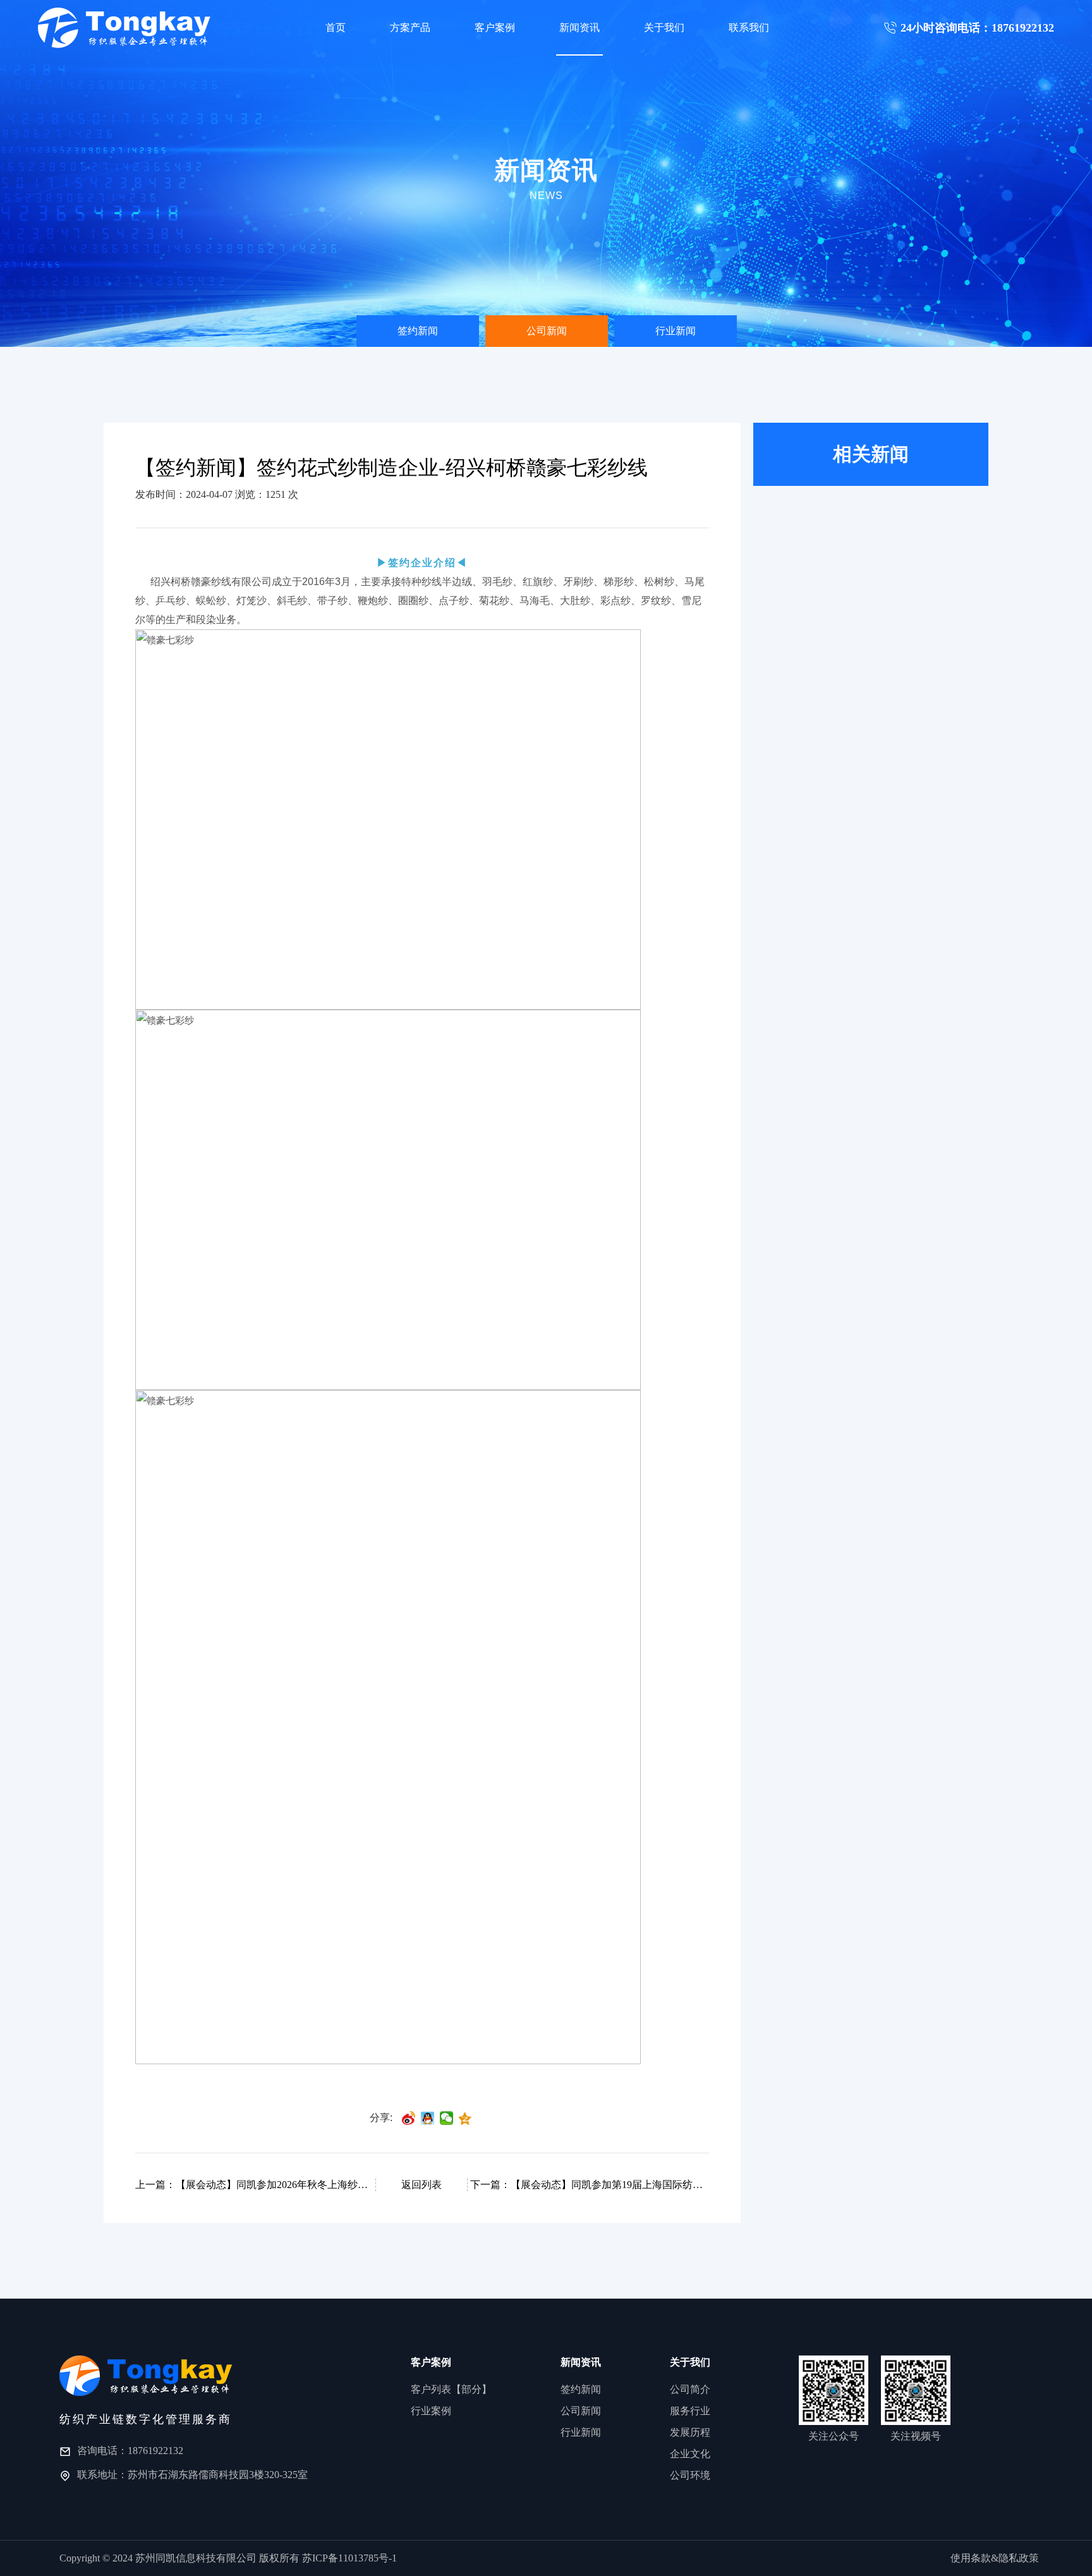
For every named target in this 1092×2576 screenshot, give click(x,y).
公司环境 (690, 2475)
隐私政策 (1019, 2558)
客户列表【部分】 (451, 2389)
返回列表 (422, 2185)
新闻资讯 (579, 27)
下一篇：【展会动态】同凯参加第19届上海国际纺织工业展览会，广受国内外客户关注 (589, 2185)
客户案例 (495, 27)
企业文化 (690, 2454)
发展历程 (690, 2432)
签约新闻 (418, 331)
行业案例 (431, 2411)
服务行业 (690, 2411)
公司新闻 (547, 331)
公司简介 (690, 2389)
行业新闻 (676, 331)
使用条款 (971, 2558)
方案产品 (410, 27)
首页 (336, 27)
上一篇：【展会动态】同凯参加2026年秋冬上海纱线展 (254, 2185)
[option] (418, 331)
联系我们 (749, 27)
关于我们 (664, 27)
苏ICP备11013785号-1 (349, 2558)
